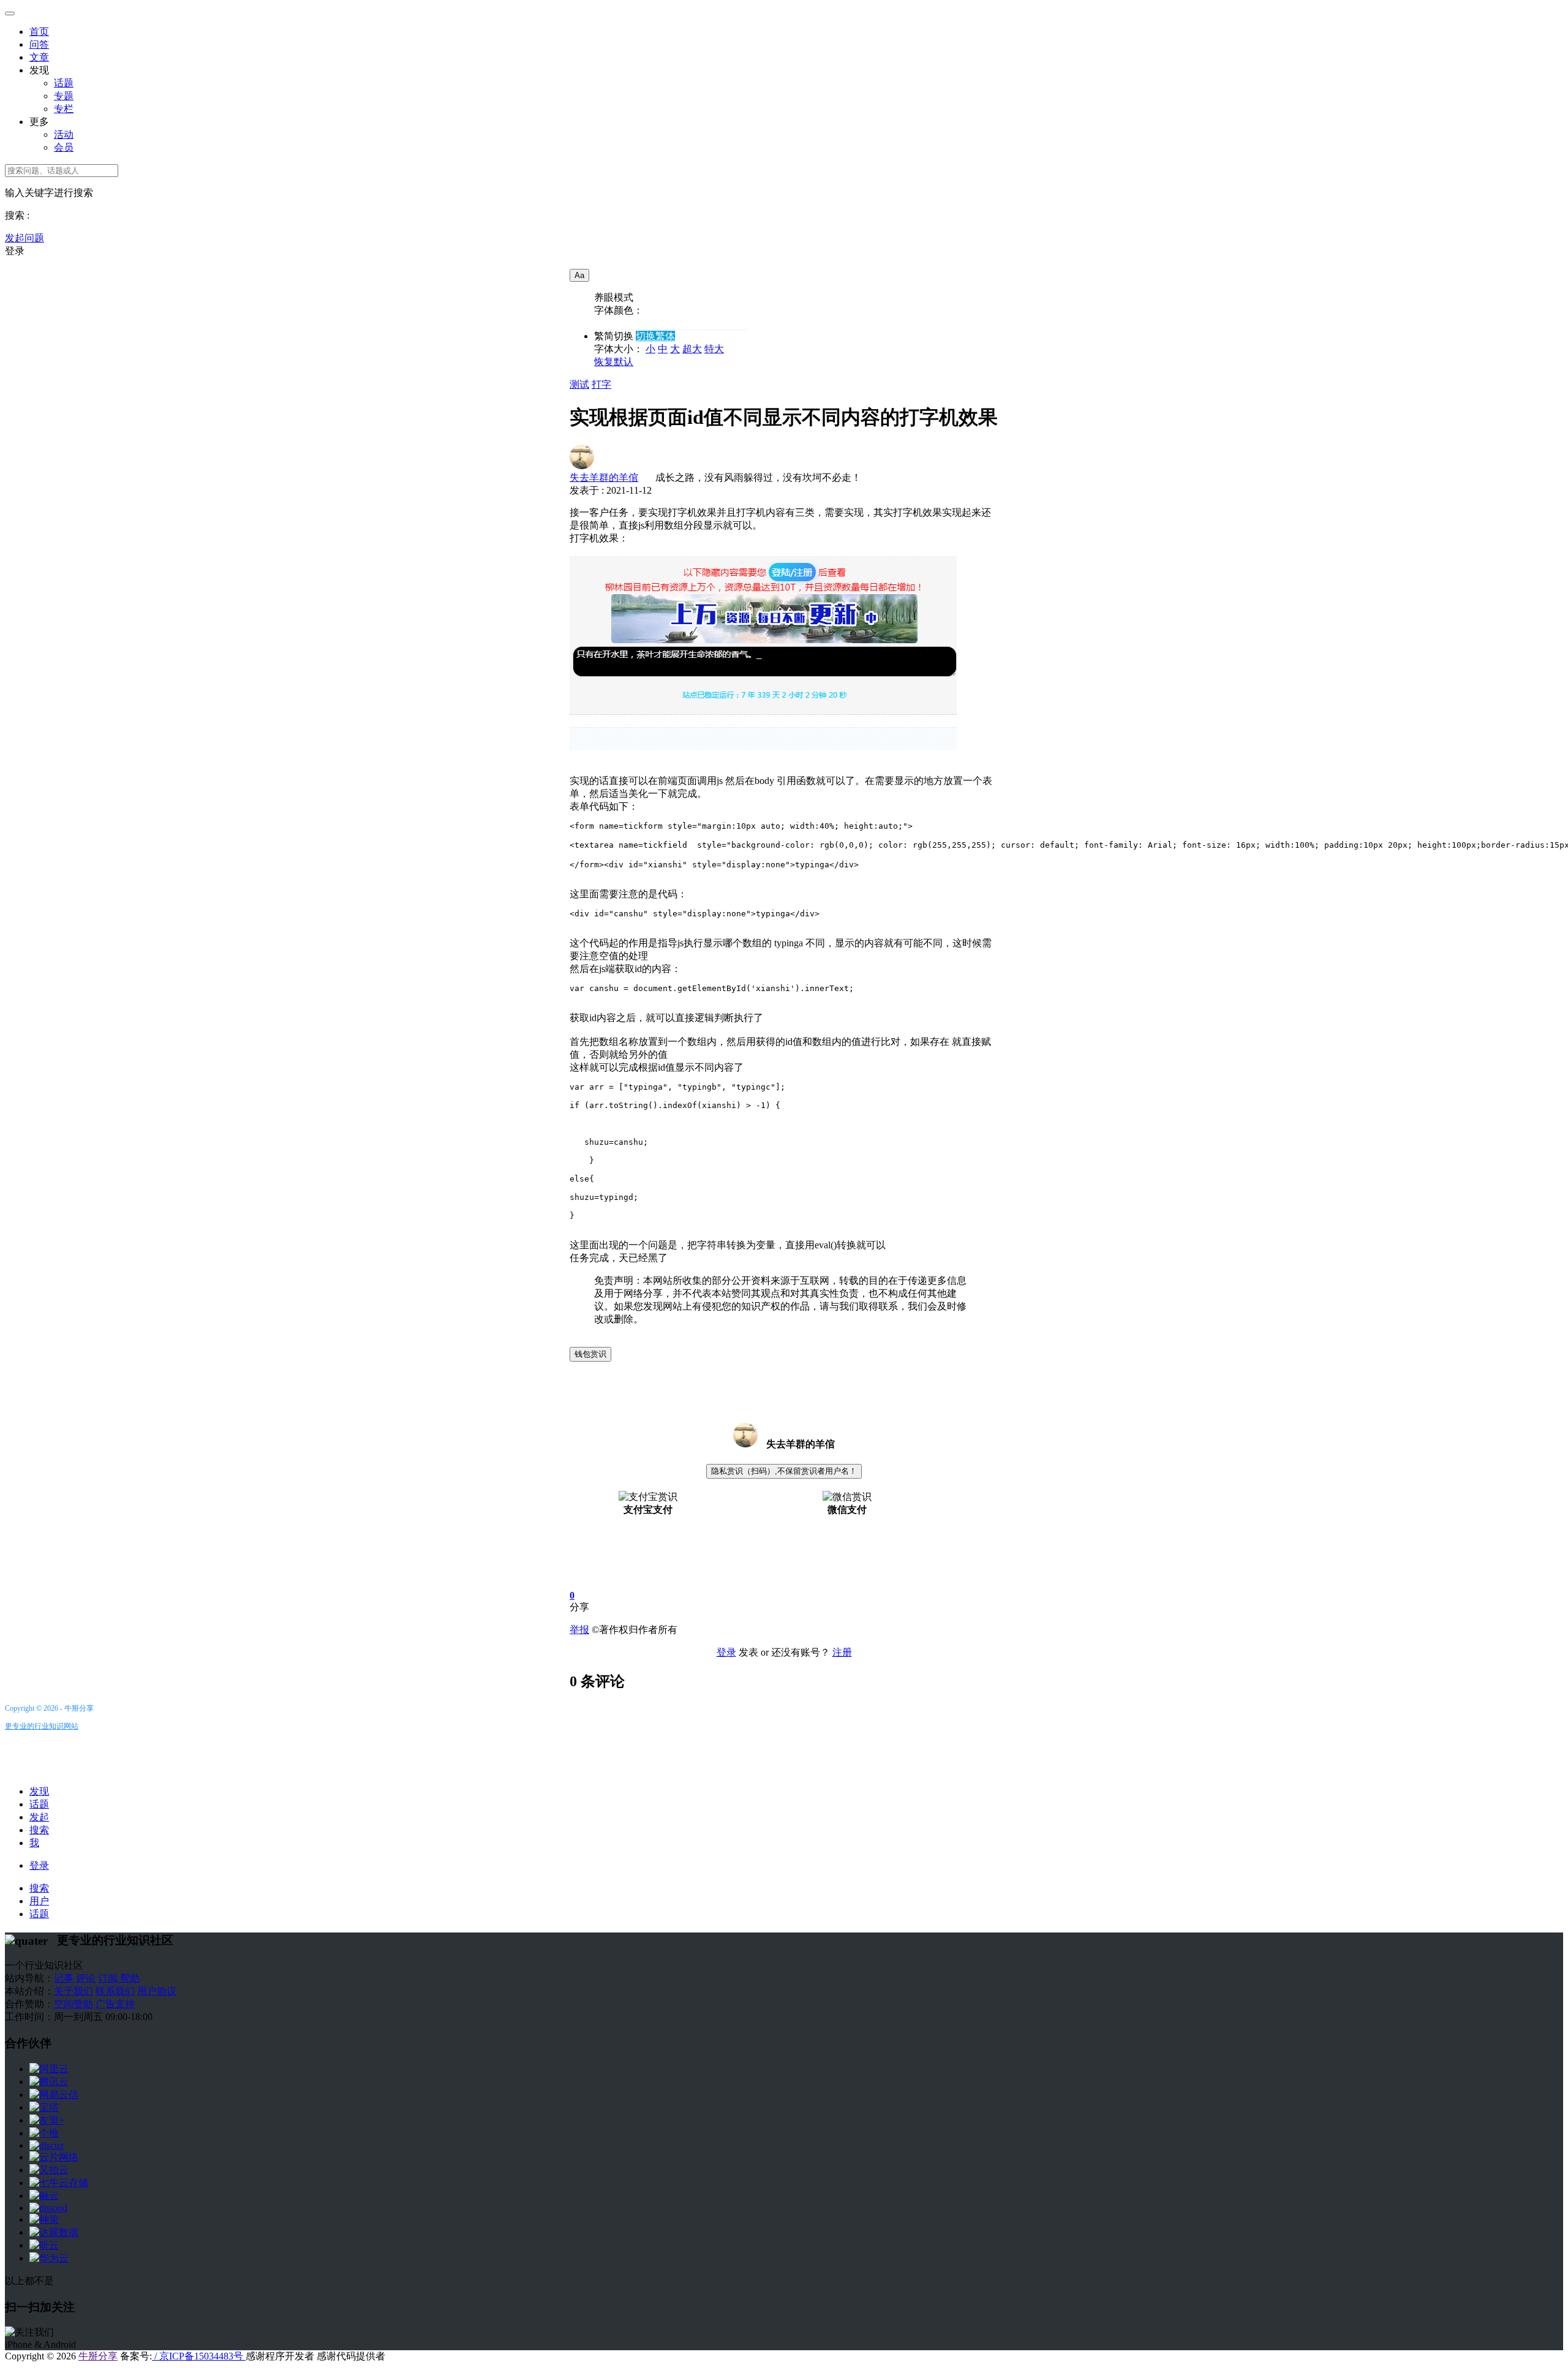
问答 (39, 44)
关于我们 (73, 1991)
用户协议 (157, 1991)
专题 (64, 96)
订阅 (109, 1978)
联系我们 (115, 1991)
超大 (692, 349)
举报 (579, 1630)
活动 (64, 134)
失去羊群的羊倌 (604, 477)
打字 (601, 384)
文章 (39, 57)
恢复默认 (614, 362)
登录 (15, 251)
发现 (39, 1791)
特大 (714, 349)
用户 (39, 1901)
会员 (64, 147)
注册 (842, 1652)
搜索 (39, 1830)
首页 (39, 32)
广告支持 (115, 2004)
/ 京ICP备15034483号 (199, 2356)
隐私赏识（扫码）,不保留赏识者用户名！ (784, 1471)
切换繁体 (655, 336)
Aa (579, 275)
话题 (64, 83)
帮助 (130, 1978)
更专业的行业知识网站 (42, 1726)
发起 (39, 1817)
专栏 (64, 109)
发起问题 (24, 238)
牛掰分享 (98, 2356)
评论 (86, 1978)
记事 (64, 1978)
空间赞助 (73, 2004)
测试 (579, 384)
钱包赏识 (590, 1354)
